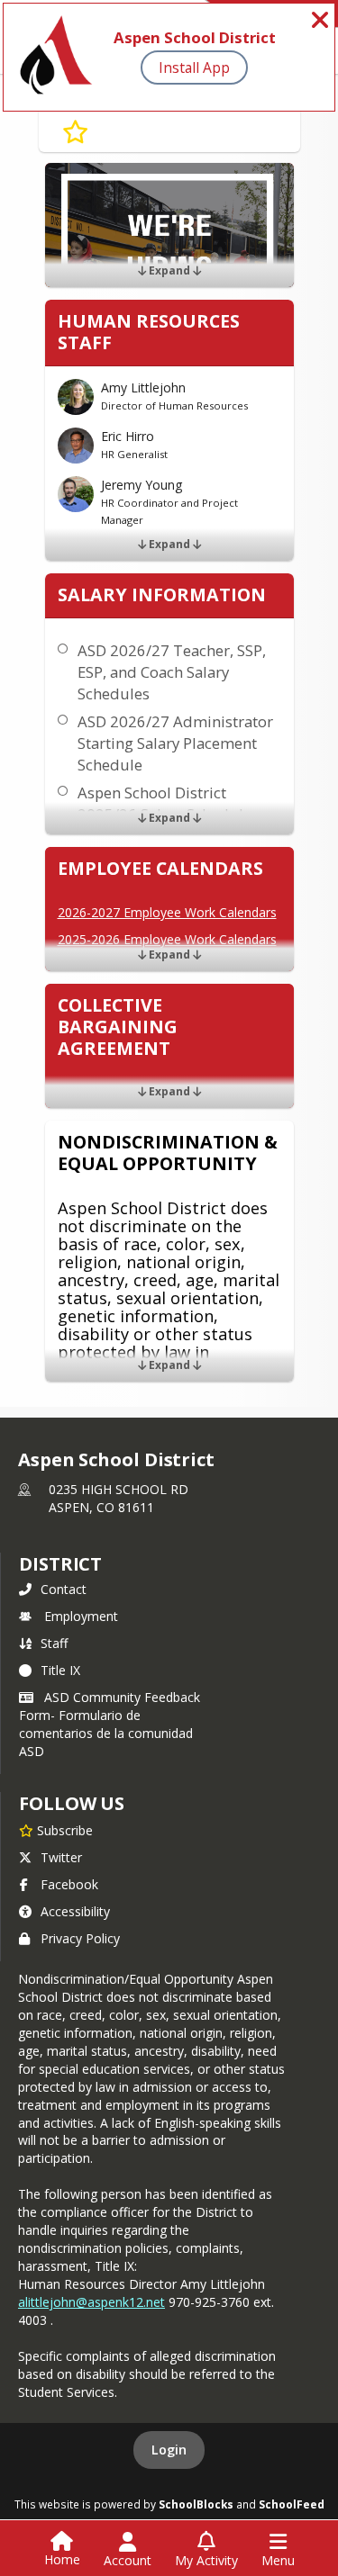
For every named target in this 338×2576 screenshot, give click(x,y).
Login (169, 2450)
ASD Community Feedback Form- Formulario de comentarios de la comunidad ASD (110, 1724)
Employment (81, 1616)
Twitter (61, 1857)
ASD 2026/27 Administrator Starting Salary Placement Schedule (175, 743)
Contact (64, 1589)
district (60, 1564)
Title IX (60, 1670)
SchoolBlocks (196, 2504)
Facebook (69, 1884)
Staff (54, 1643)
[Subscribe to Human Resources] (75, 132)
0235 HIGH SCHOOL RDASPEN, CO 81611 (119, 1498)
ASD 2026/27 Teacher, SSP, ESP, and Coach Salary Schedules (172, 672)
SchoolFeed (292, 2504)
